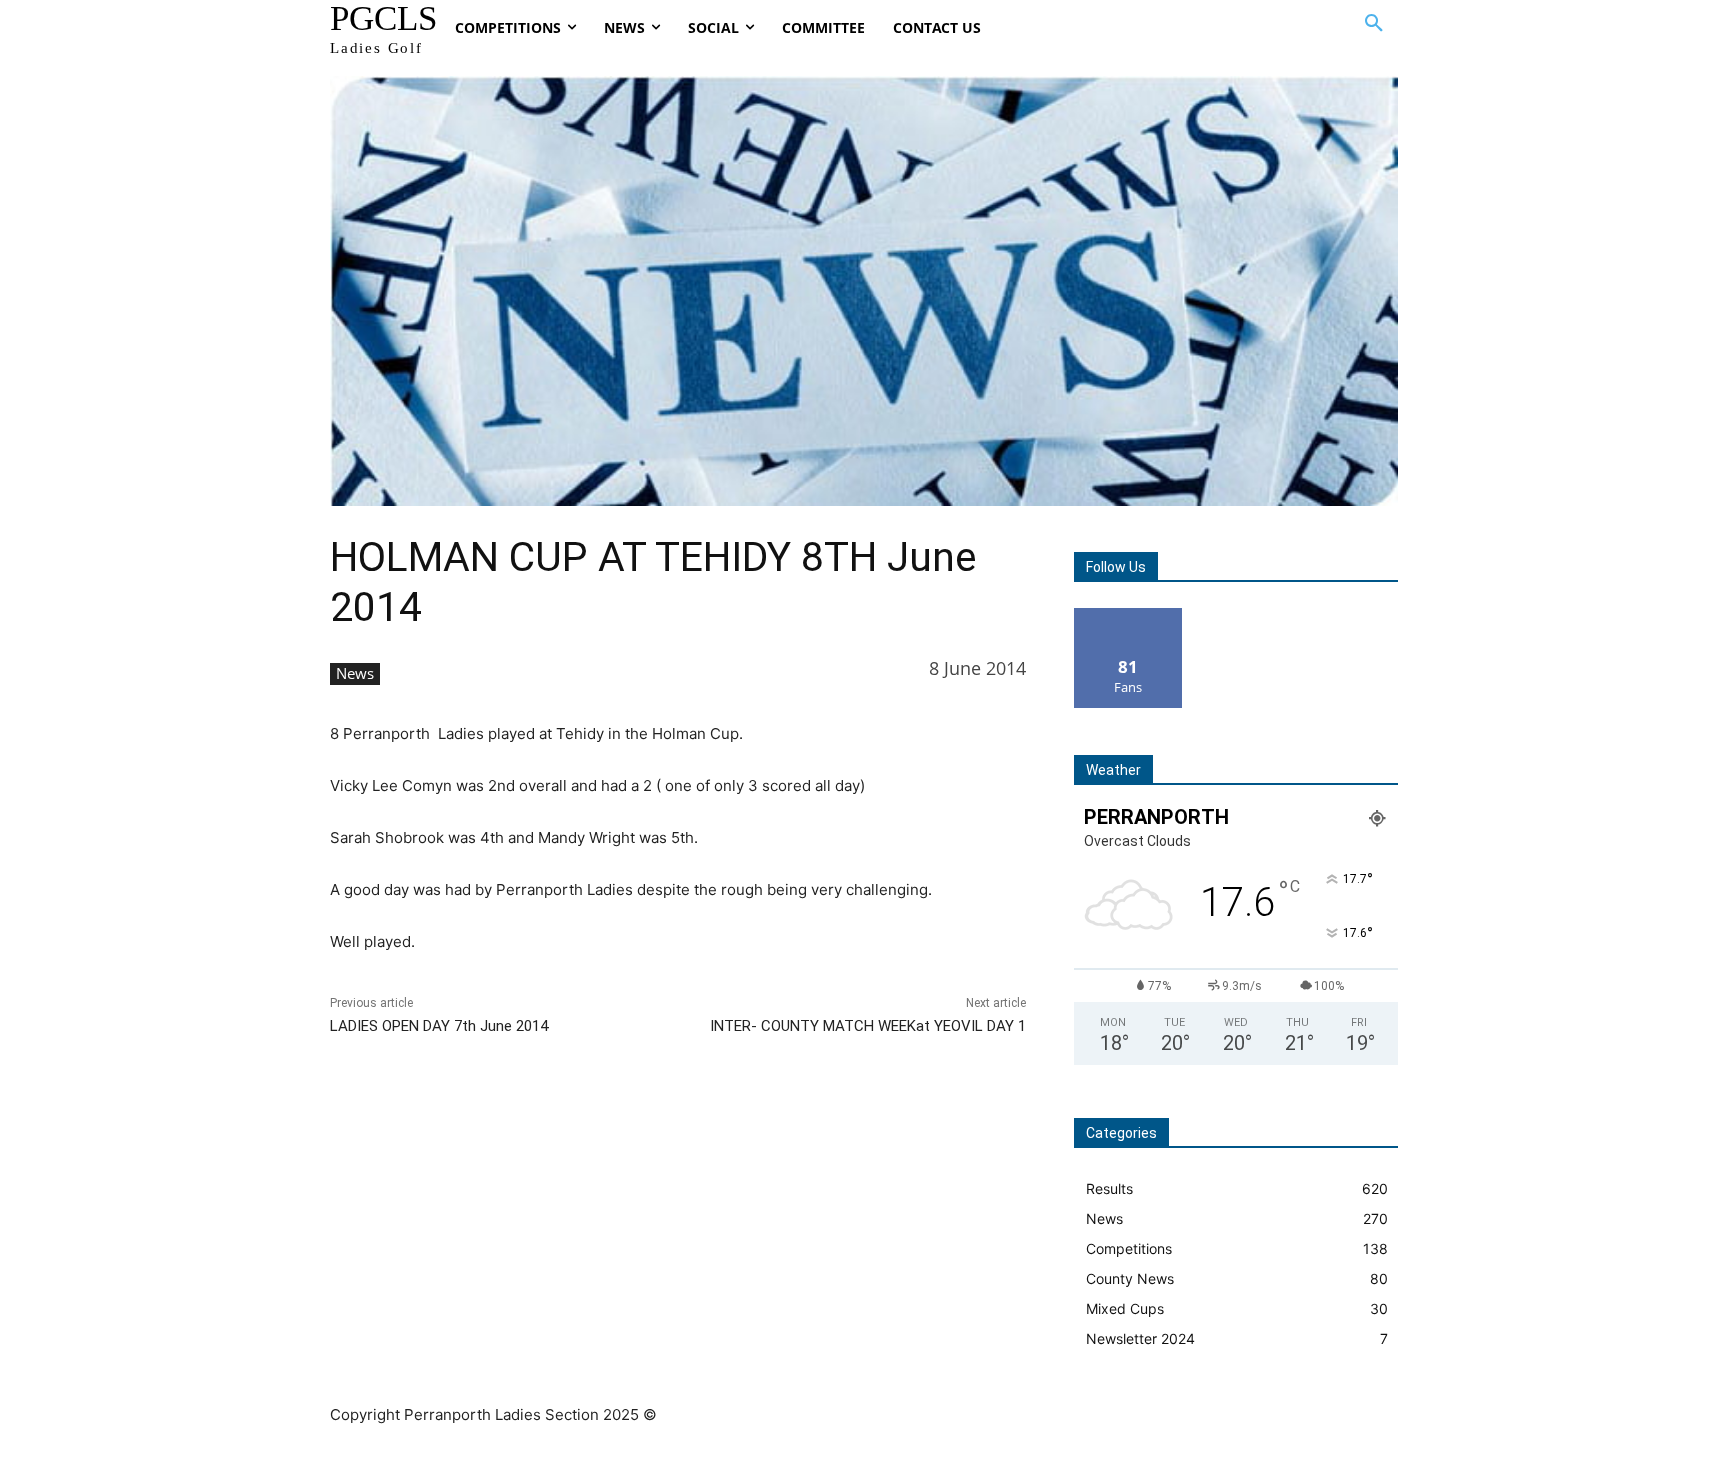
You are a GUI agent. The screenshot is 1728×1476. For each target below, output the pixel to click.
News (355, 673)
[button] (1374, 24)
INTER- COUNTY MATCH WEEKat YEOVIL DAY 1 (868, 1026)
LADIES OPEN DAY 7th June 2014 (439, 1026)
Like (1128, 615)
